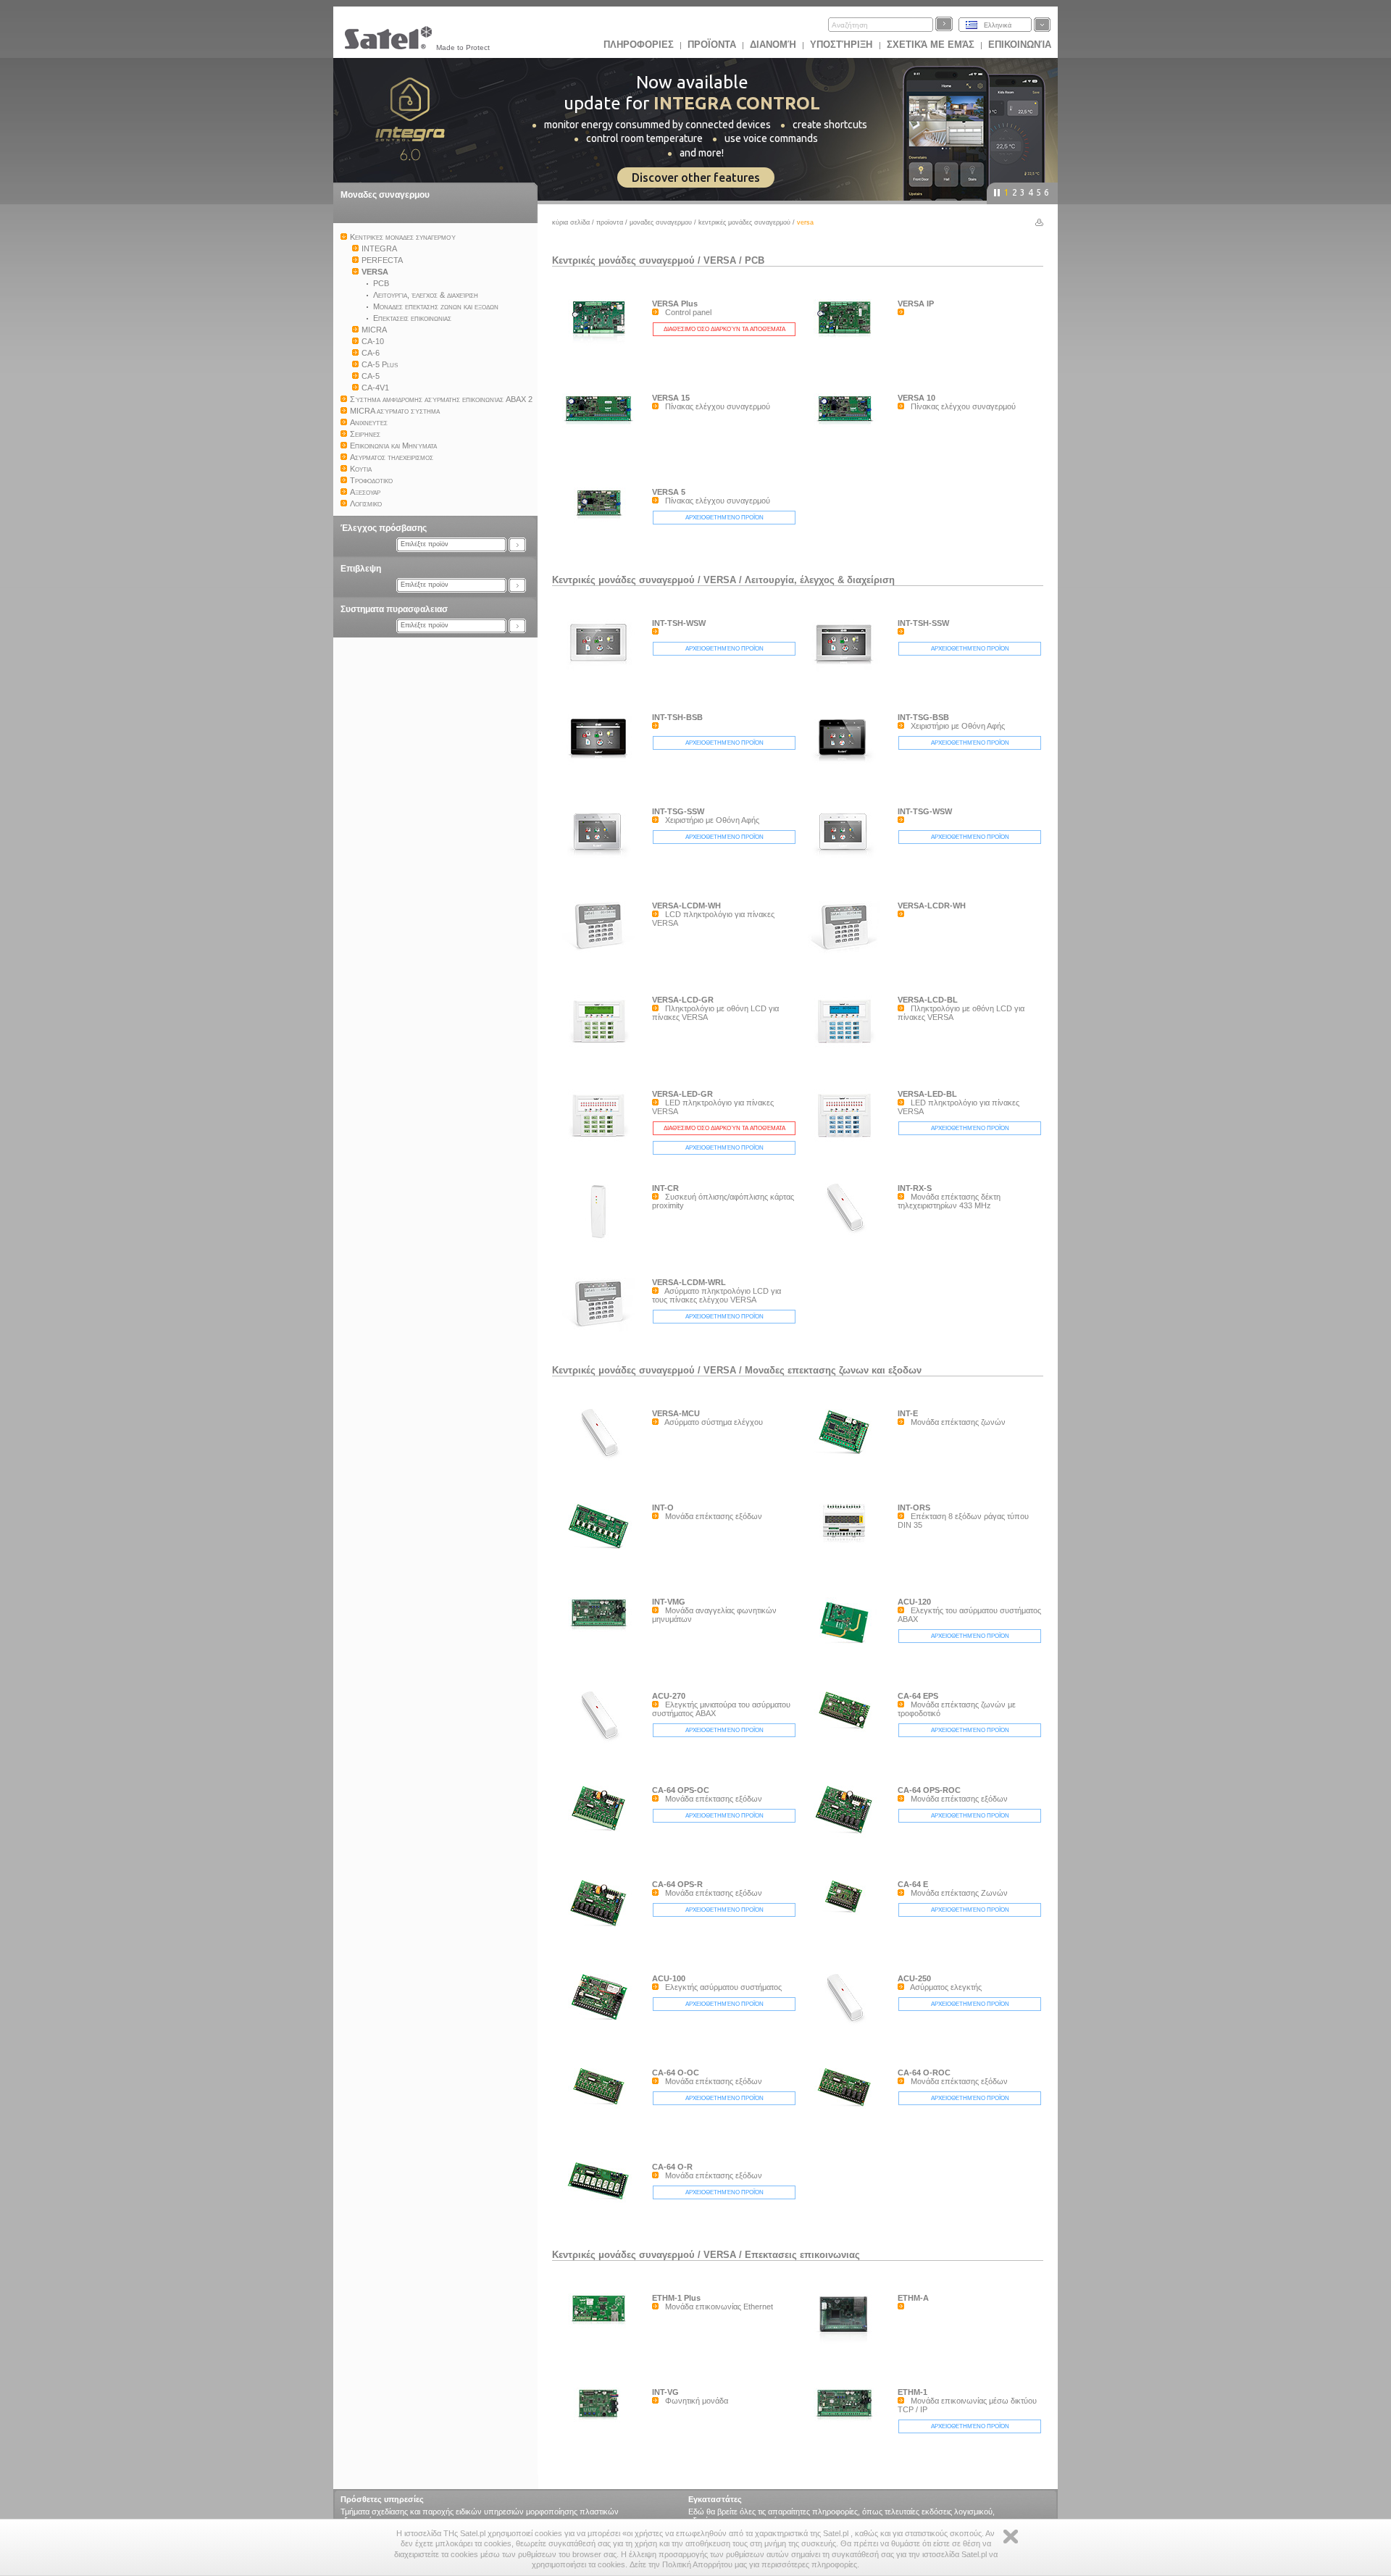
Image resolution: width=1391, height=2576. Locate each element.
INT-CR (665, 1188)
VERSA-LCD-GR (683, 1000)
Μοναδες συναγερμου (385, 195)
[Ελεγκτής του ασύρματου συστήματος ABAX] (848, 1648)
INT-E (908, 1413)
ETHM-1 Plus (676, 2298)
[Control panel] (602, 365)
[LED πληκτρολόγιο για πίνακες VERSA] (602, 1140)
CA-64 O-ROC (924, 2073)
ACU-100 (669, 1978)
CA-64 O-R (672, 2167)
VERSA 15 (671, 398)
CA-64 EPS (918, 1696)
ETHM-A (913, 2298)
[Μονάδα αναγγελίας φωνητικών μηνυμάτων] (602, 1663)
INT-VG (665, 2392)
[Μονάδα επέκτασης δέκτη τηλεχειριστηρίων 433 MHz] (848, 1235)
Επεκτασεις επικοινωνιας (802, 2255)
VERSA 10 (916, 398)
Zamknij (1011, 2537)
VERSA (720, 260)
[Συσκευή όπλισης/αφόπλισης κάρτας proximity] (602, 1245)
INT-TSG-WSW (925, 811)
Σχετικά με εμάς (931, 45)
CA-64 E (913, 1884)
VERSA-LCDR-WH (932, 906)
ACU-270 (669, 1696)
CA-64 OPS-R (677, 1884)
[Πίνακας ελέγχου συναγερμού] (602, 459)
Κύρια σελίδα (571, 222)
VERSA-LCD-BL (928, 1000)
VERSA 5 (669, 492)
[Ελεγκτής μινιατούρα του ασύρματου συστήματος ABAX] (602, 1743)
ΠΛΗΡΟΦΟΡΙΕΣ (639, 45)
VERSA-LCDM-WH (686, 906)
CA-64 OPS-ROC (929, 1790)
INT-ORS (914, 1507)
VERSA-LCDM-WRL (689, 1282)
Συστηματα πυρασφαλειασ (394, 609)
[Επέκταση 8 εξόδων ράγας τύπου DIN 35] (848, 1569)
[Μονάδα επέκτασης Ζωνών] (848, 1917)
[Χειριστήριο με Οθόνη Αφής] (848, 763)
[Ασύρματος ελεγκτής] (848, 2025)
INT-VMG (669, 1602)
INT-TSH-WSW (679, 623)
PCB (755, 260)
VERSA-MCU (676, 1413)
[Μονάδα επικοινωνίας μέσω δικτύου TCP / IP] (848, 2454)
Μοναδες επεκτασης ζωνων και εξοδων (833, 1370)
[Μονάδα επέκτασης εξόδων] (602, 1550)
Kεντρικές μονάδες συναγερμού (744, 222)
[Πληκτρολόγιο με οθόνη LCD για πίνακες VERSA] (602, 1046)
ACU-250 (914, 1978)
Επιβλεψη (361, 569)
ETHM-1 (912, 2392)
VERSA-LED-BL (927, 1094)
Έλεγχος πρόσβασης (384, 528)
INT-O (663, 1507)
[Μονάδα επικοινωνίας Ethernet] (602, 2359)
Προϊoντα (712, 45)
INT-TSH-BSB (677, 717)
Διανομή (773, 45)
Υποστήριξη (843, 45)
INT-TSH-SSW (923, 623)
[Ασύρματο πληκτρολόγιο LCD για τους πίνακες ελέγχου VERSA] (602, 1329)
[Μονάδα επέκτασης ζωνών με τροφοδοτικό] (848, 1733)
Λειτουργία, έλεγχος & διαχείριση (820, 580)
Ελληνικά (998, 25)
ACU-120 (914, 1602)
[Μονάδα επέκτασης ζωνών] (848, 1458)
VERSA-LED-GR (682, 1094)
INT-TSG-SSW (678, 811)
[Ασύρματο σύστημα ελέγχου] (602, 1460)
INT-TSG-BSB (923, 717)
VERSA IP (916, 304)
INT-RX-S (915, 1188)
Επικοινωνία (1020, 45)
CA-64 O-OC (676, 2073)
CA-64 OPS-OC (681, 1790)
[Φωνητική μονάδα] (602, 2454)
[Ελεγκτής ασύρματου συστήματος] (602, 2025)
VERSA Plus (675, 304)
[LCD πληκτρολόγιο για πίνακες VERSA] (602, 952)
